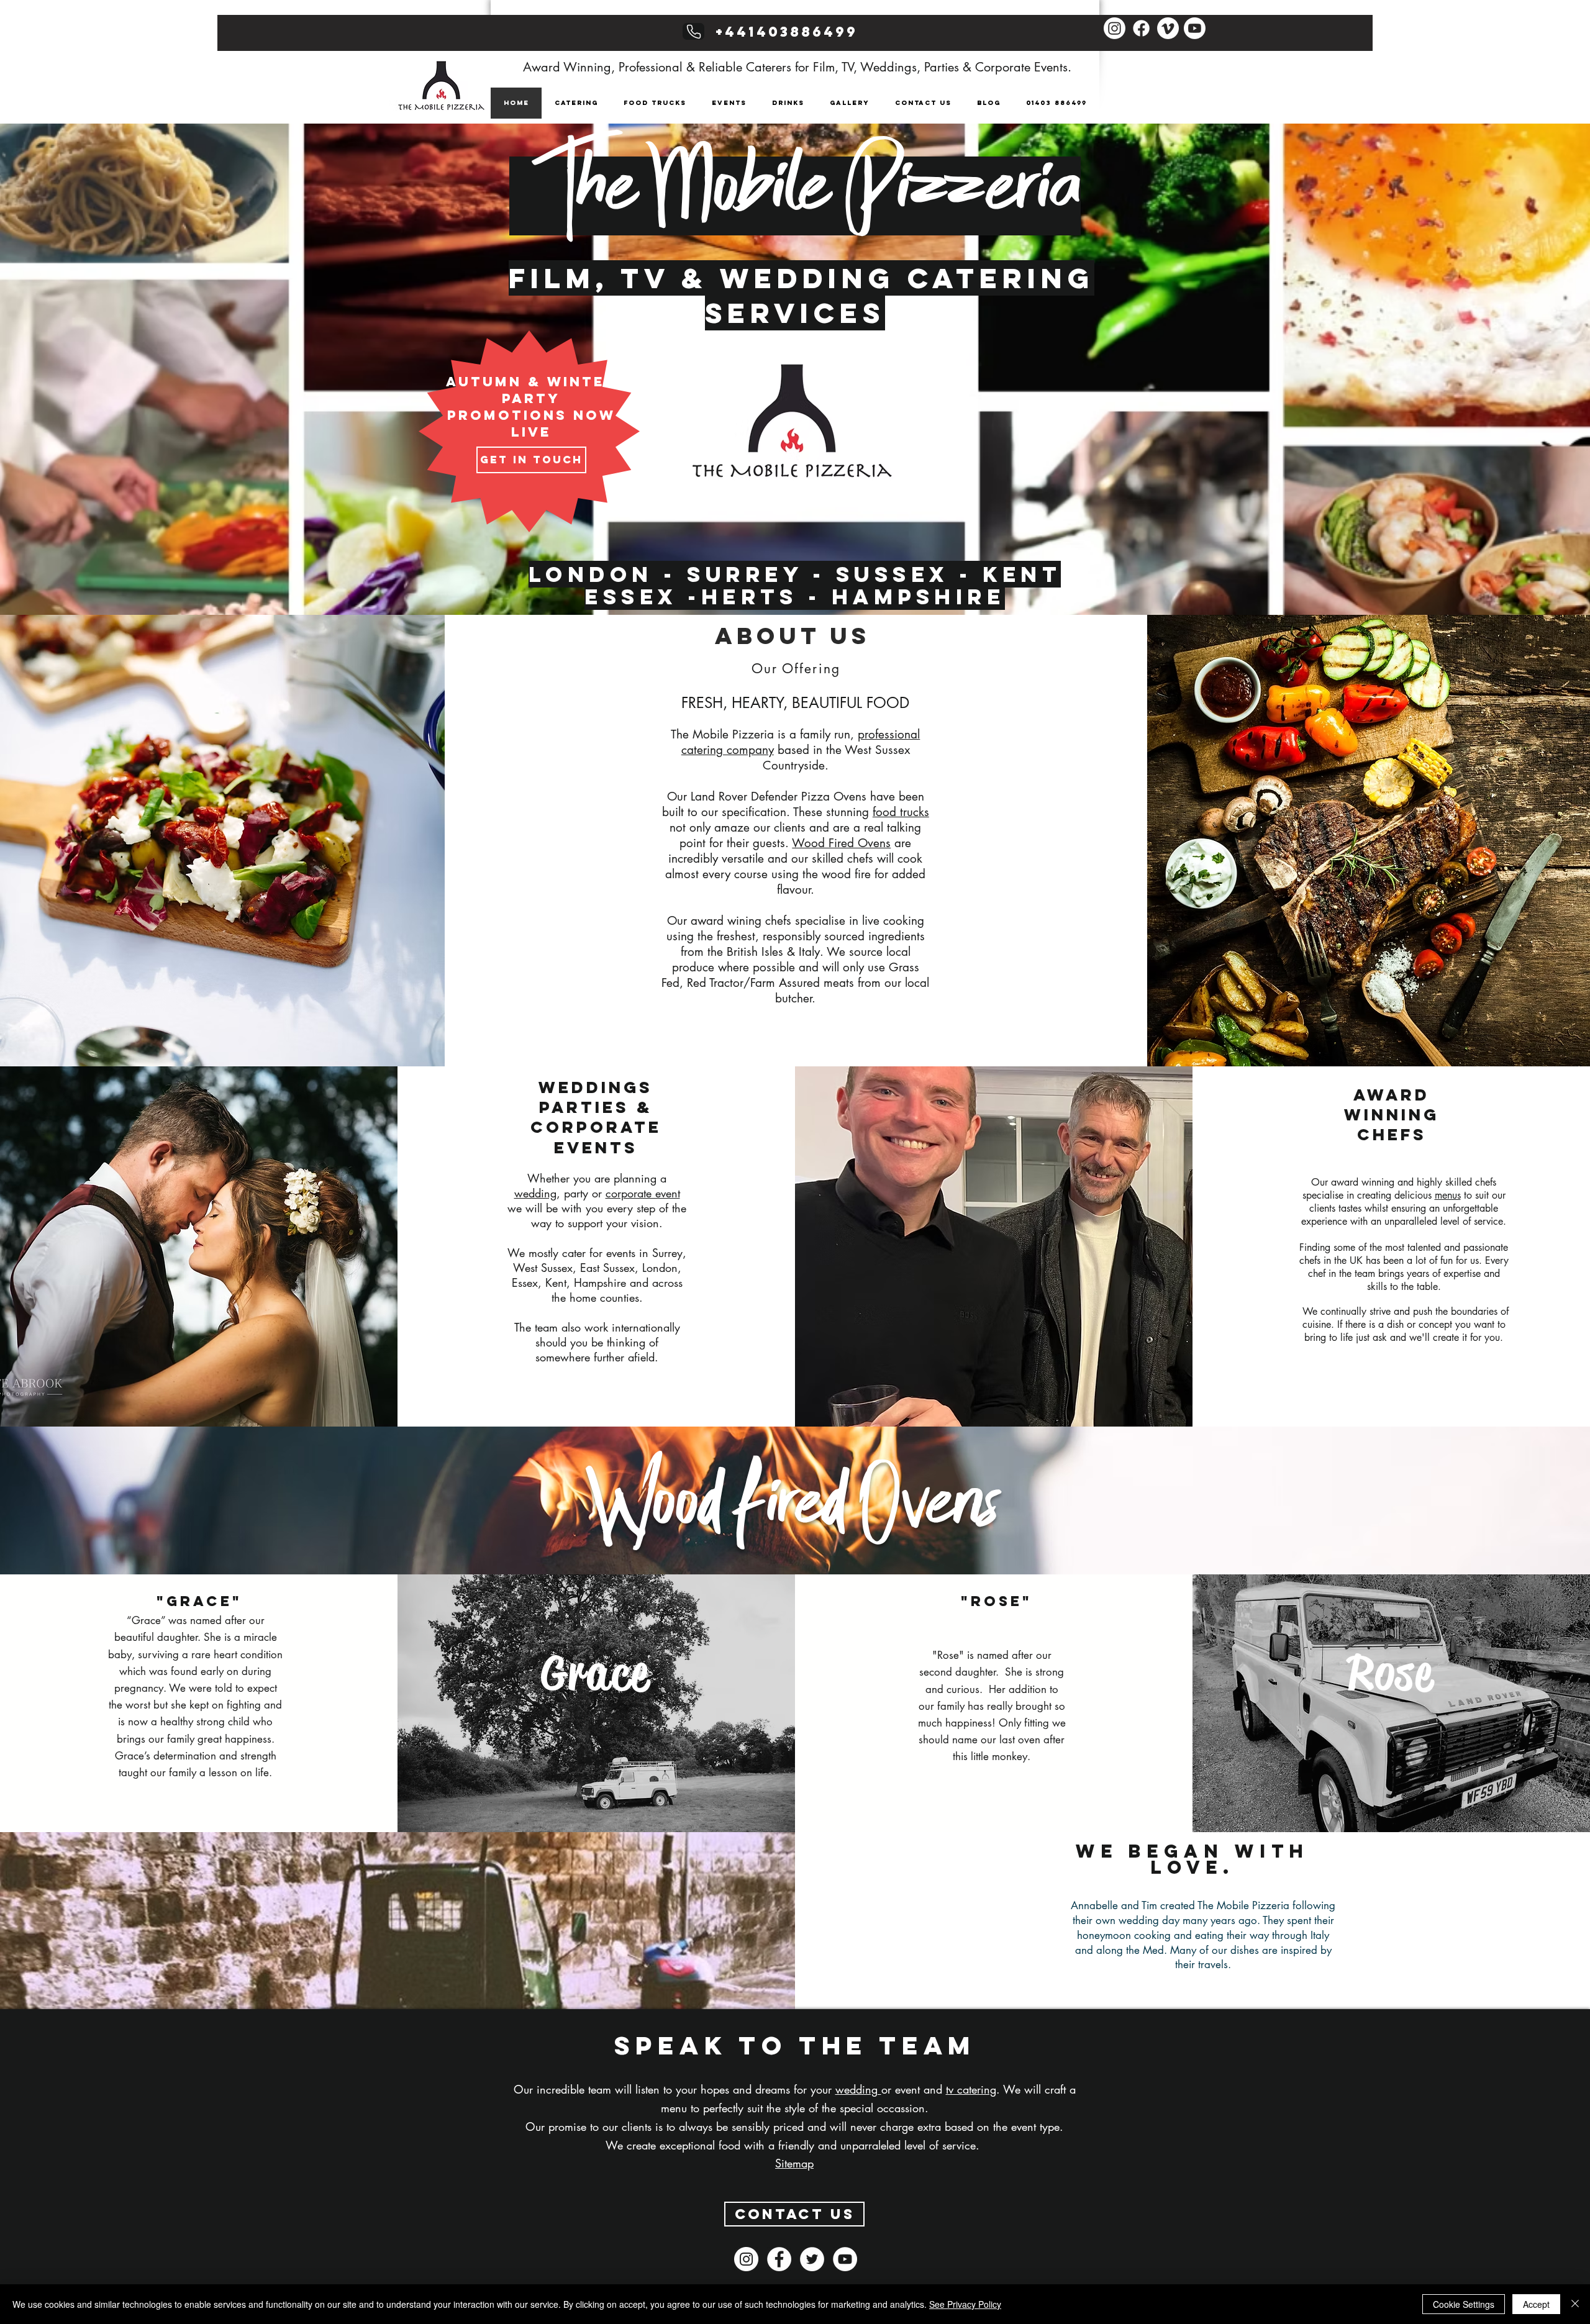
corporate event (643, 1193)
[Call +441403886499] (693, 31)
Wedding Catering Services (900, 295)
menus (1448, 1195)
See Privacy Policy (965, 2304)
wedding (535, 1193)
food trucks (901, 812)
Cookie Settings (1464, 2304)
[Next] (1520, 391)
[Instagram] (1115, 28)
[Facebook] (1141, 28)
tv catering (971, 2089)
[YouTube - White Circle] (845, 2259)
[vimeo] (1168, 28)
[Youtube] (1195, 28)
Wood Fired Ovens (841, 843)
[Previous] (70, 391)
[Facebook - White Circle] (779, 2259)
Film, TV (589, 278)
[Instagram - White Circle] (746, 2259)
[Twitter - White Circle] (812, 2259)
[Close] (1575, 2304)
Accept (1536, 2304)
